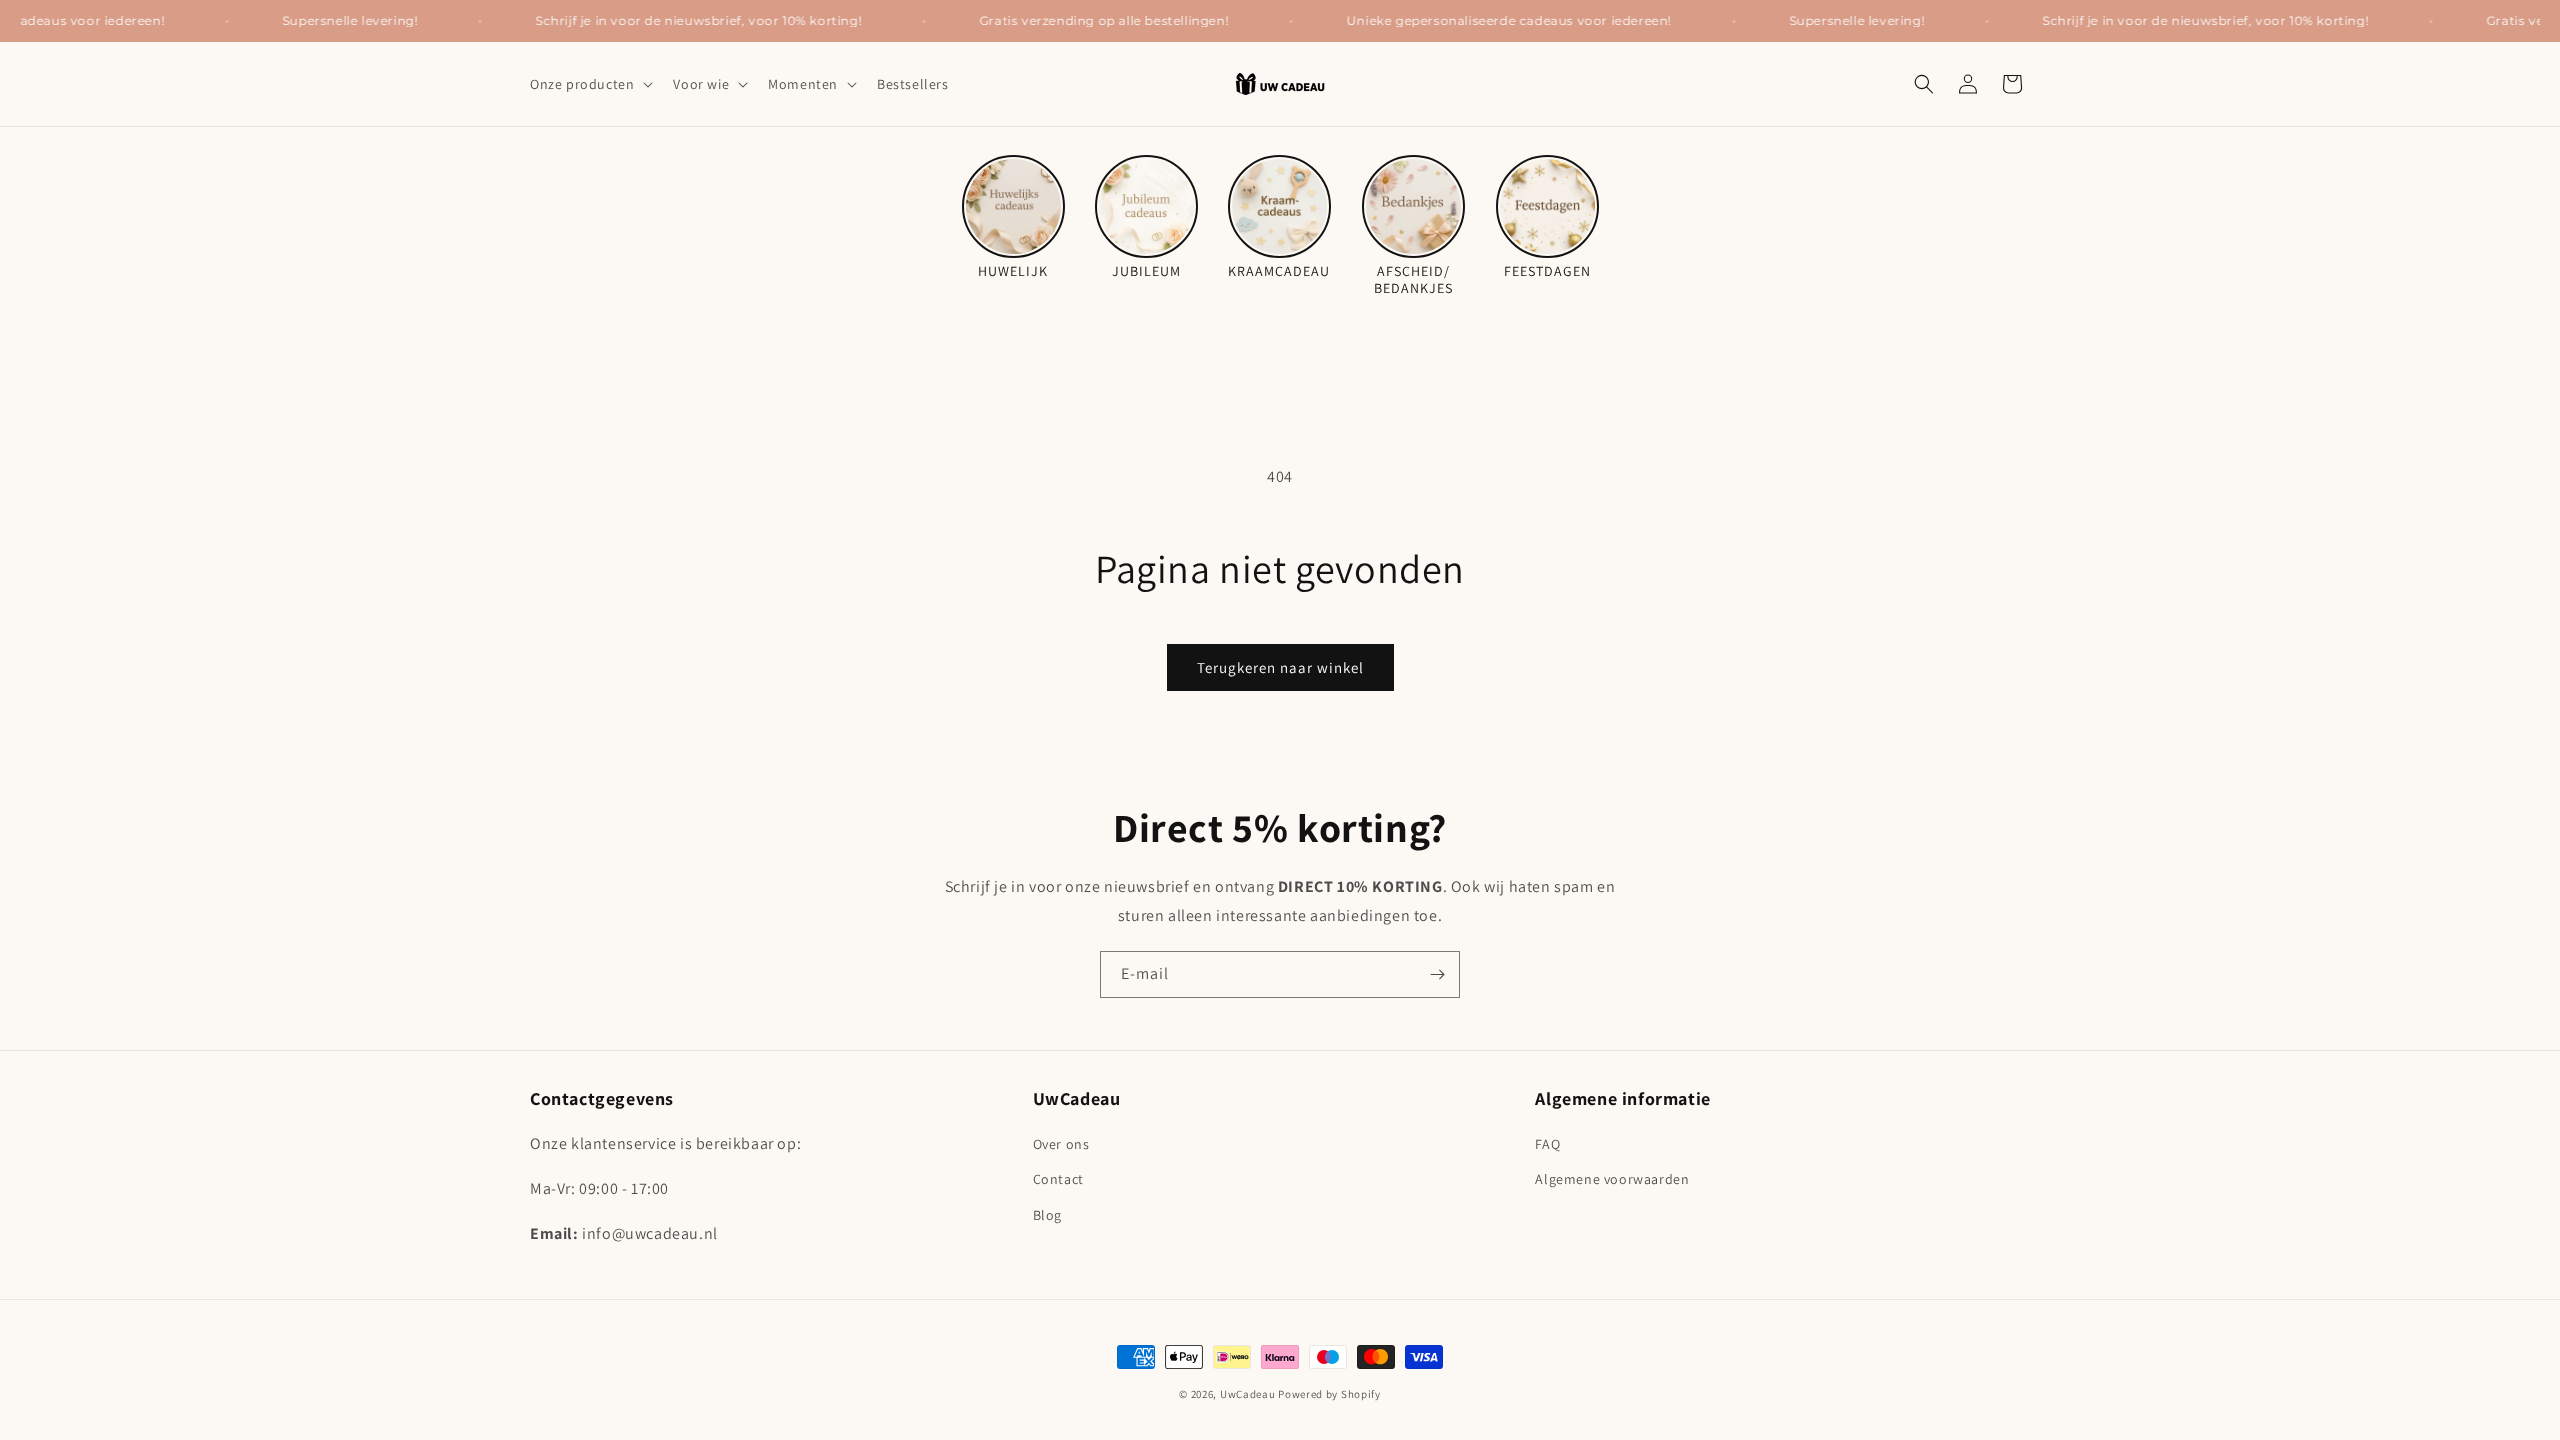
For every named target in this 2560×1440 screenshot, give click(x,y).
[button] (589, 84)
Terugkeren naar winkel (1280, 667)
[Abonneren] (1437, 974)
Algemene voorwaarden (1612, 1179)
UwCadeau (1248, 1394)
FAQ (1547, 1144)
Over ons (1061, 1144)
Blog (1047, 1215)
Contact (1058, 1179)
